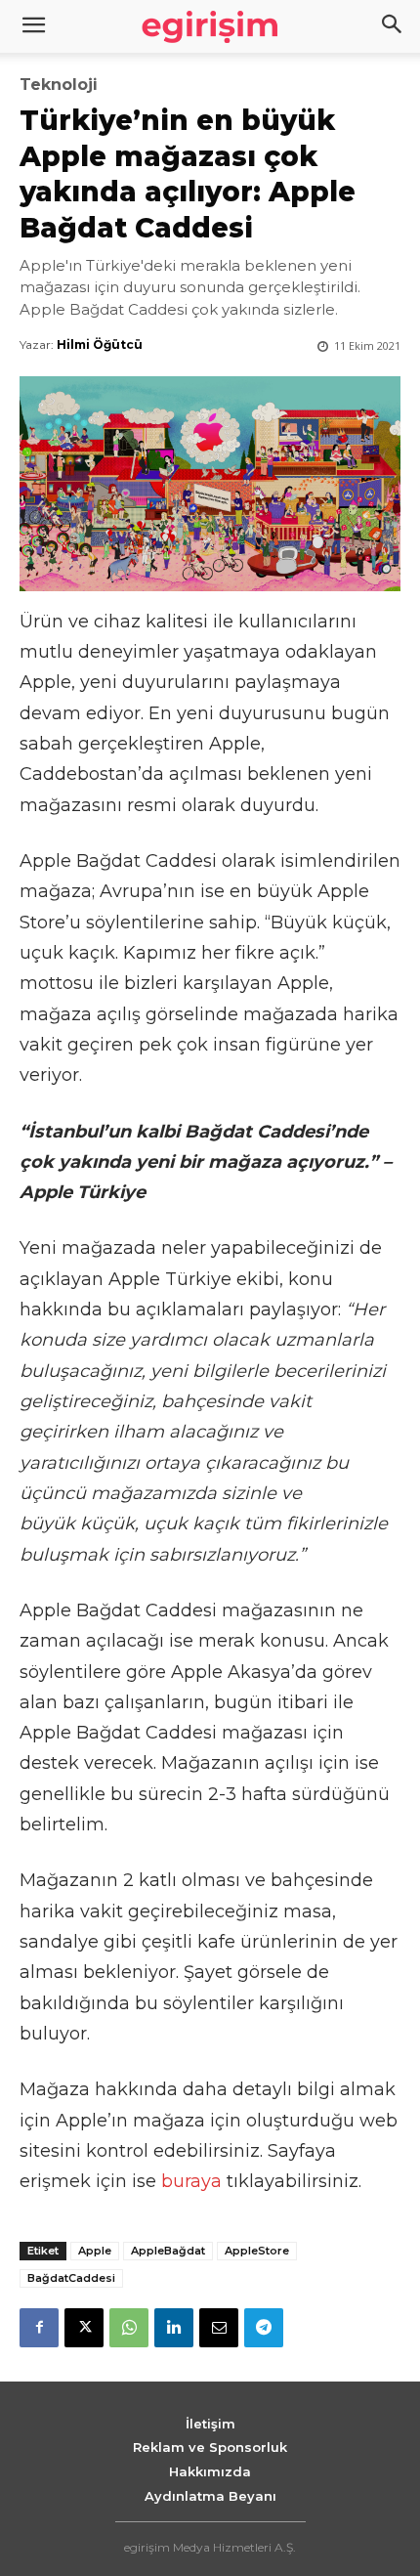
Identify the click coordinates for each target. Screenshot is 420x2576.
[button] (393, 26)
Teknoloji (59, 85)
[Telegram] (264, 2328)
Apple (95, 2251)
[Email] (219, 2328)
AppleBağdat (168, 2251)
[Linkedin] (174, 2328)
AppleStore (257, 2251)
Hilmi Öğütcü (100, 344)
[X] (84, 2328)
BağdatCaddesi (71, 2278)
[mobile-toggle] (33, 26)
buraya (191, 2181)
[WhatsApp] (129, 2328)
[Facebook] (39, 2328)
